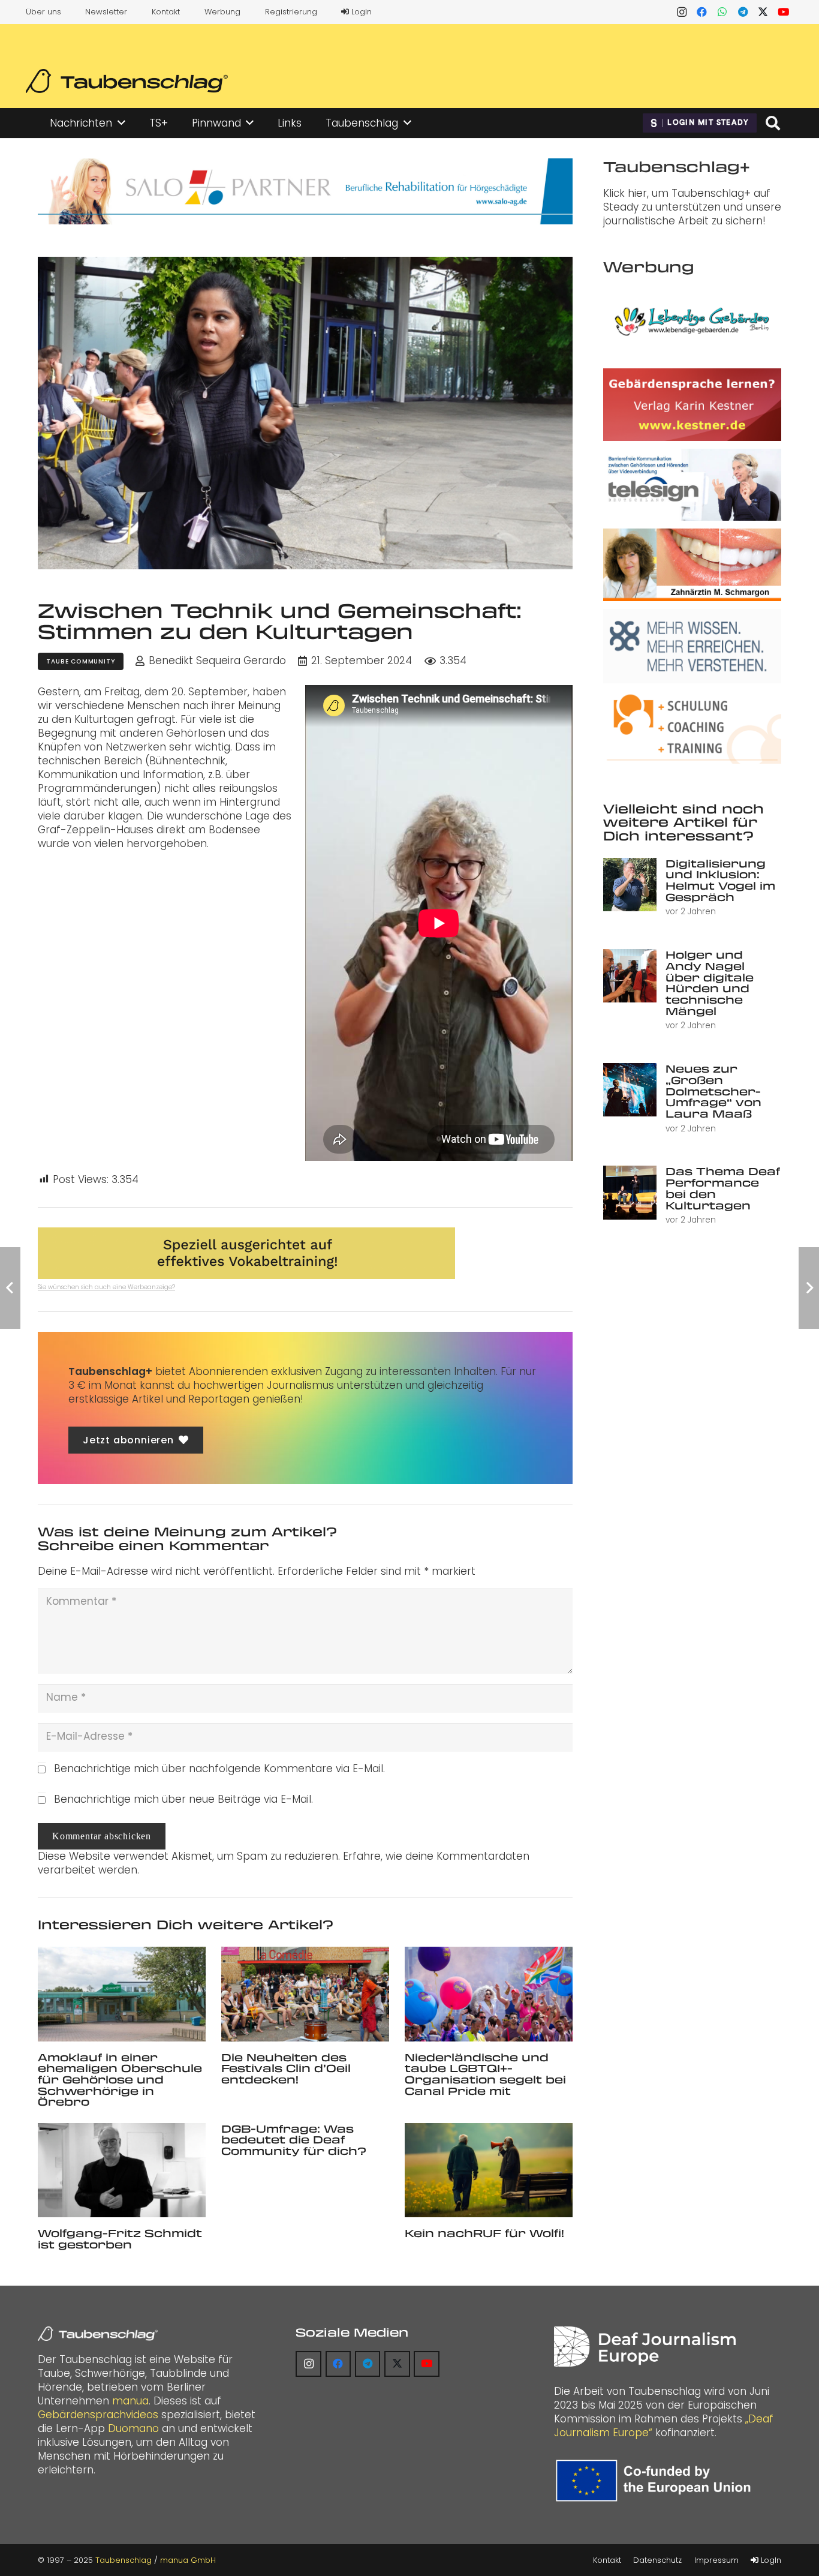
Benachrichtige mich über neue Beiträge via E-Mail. (183, 1799)
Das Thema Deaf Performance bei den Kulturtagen (723, 1188)
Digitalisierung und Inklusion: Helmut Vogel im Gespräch (720, 880)
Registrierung (291, 12)
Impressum (716, 2560)
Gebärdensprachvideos (98, 2415)
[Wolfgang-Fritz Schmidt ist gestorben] (122, 2170)
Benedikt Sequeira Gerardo (217, 661)
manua (130, 2401)
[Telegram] (743, 12)
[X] (763, 12)
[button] (121, 123)
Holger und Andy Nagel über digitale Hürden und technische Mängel (710, 982)
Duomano (133, 2428)
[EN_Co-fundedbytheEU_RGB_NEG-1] (656, 2481)
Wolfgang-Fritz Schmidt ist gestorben (120, 2239)
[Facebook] (702, 12)
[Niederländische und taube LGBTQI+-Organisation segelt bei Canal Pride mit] (489, 1994)
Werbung (222, 12)
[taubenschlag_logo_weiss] (98, 2334)
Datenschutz (657, 2560)
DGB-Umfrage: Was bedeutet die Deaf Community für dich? (294, 2140)
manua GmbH (188, 2560)
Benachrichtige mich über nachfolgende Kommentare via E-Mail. (219, 1769)
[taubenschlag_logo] (127, 81)
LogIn (360, 12)
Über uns (43, 12)
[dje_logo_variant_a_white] (645, 2347)
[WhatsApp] (722, 12)
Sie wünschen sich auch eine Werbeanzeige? (106, 1287)
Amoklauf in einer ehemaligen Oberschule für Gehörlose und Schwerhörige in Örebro (120, 2080)
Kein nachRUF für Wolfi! (484, 2233)
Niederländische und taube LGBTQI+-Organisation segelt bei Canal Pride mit (485, 2074)
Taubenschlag (124, 2560)
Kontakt (166, 12)
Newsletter (106, 12)
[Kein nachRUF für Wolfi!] (489, 2170)
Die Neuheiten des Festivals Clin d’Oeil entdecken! (286, 2068)
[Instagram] (682, 12)
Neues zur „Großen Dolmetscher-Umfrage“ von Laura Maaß (713, 1091)
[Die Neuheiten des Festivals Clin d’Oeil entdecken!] (305, 1994)
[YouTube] (784, 12)
